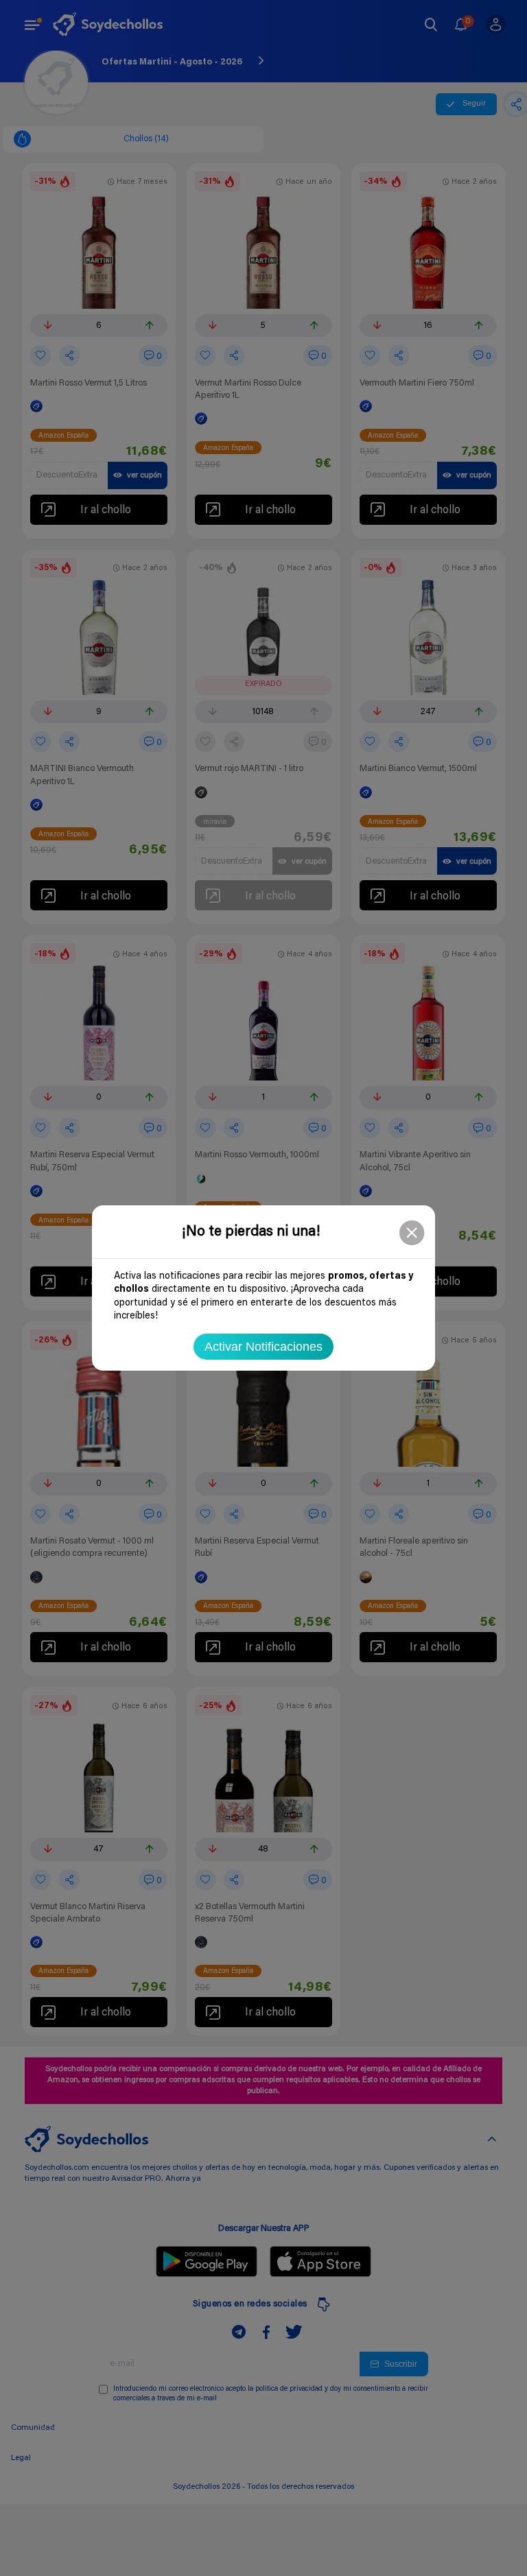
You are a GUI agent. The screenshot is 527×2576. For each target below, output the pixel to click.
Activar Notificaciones (263, 1347)
